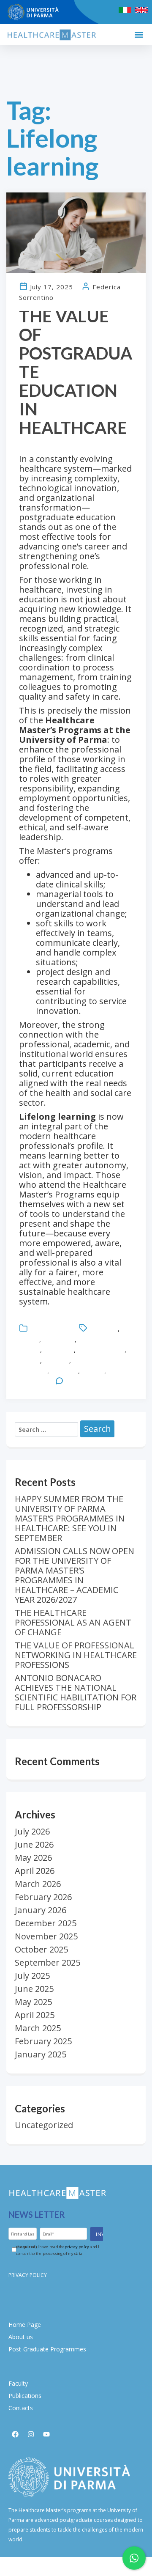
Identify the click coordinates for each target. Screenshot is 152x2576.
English (29, 1339)
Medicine (56, 1360)
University (34, 1381)
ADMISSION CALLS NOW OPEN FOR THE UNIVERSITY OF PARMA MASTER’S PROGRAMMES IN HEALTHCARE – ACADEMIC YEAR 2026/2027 (75, 1575)
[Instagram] (31, 2434)
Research (64, 1371)
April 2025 (35, 2015)
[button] (139, 35)
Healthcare (59, 1339)
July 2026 (32, 1831)
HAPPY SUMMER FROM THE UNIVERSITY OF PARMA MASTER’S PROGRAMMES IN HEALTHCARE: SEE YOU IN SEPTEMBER (70, 1518)
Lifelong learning (101, 1350)
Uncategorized (51, 1329)
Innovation (59, 1350)
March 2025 (38, 2028)
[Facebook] (15, 2434)
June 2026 (34, 1844)
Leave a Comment (92, 1381)
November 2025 (46, 1936)
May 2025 (33, 2002)
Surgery (93, 1371)
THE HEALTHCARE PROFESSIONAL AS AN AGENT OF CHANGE (73, 1622)
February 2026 (43, 1897)
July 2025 (32, 1976)
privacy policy (77, 2247)
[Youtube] (46, 2434)
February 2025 (43, 2041)
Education (104, 1329)
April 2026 (35, 1871)
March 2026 (38, 1884)
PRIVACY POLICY (28, 2275)
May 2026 (33, 1858)
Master (30, 1360)
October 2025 (41, 1949)
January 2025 (41, 2054)
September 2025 (47, 1962)
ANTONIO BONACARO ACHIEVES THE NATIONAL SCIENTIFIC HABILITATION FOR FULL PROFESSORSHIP (76, 1692)
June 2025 (34, 1989)
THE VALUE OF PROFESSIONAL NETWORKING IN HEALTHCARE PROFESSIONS (76, 1655)
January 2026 (41, 1910)
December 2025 (46, 1923)
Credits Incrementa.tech (76, 2566)
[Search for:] (46, 1429)
